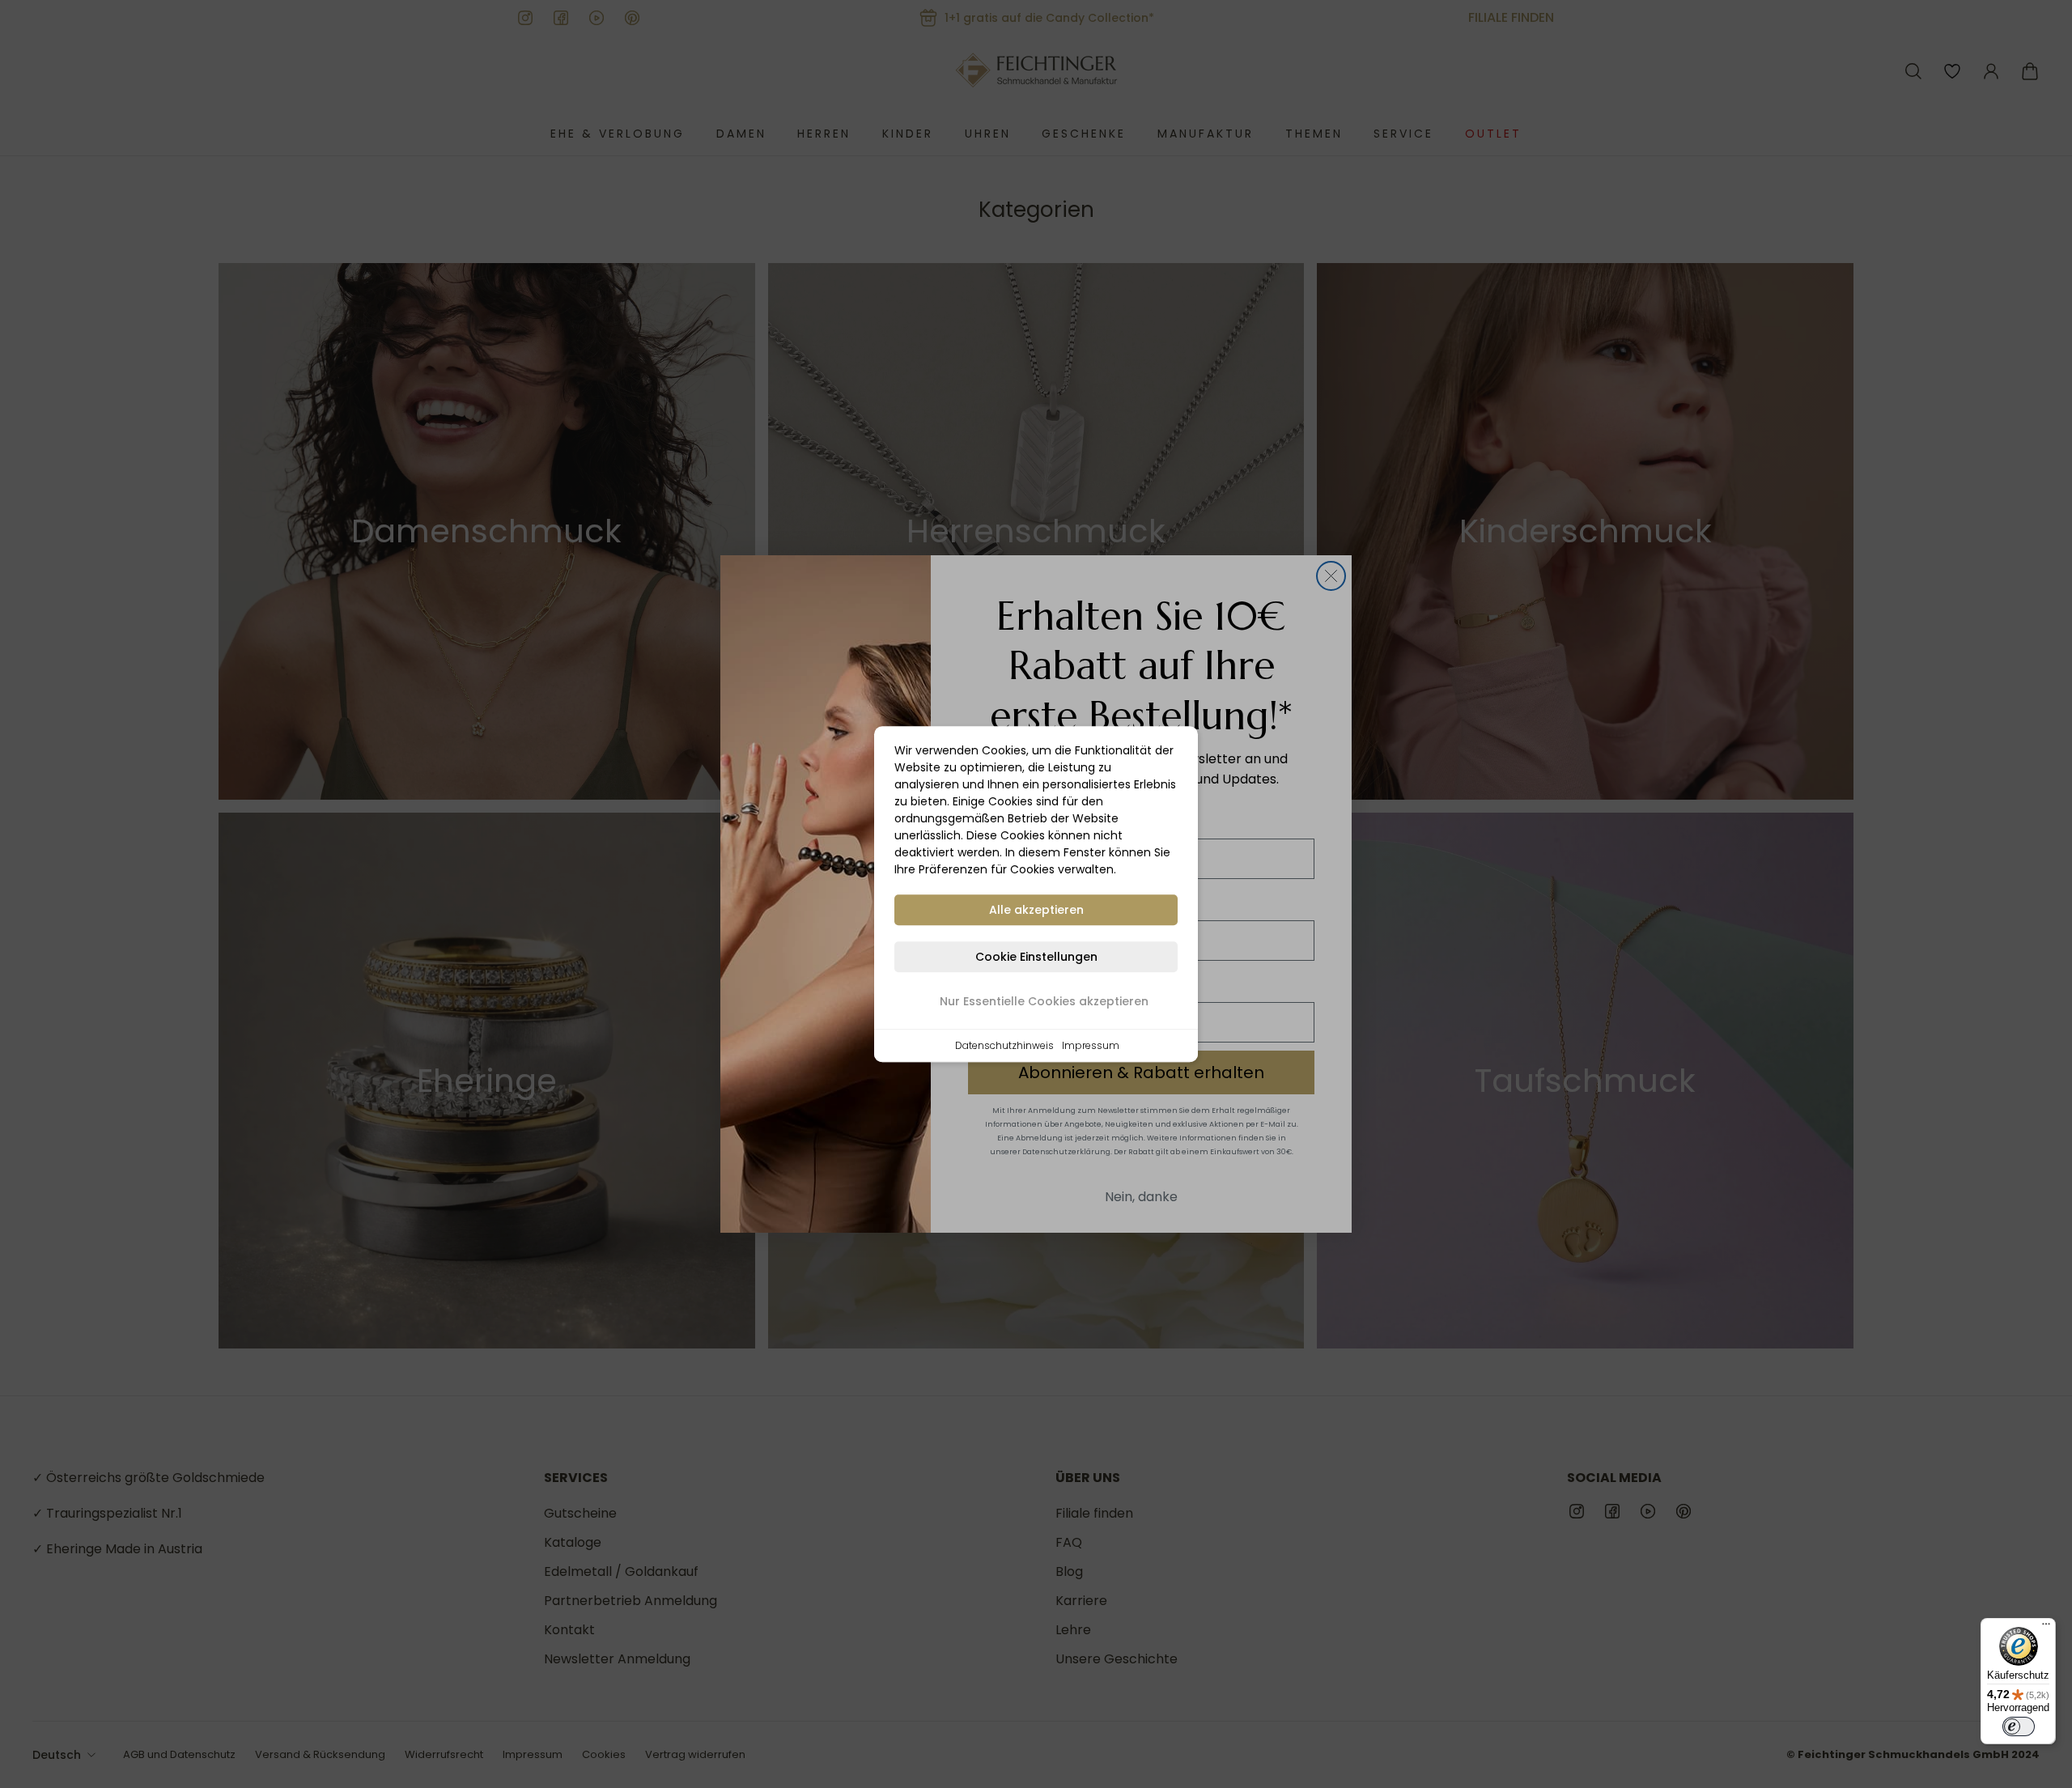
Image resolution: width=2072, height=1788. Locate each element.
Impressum (1091, 1045)
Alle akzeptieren (1036, 910)
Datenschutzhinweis (1004, 1045)
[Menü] (2046, 1628)
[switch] (2019, 1726)
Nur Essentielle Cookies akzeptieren (1044, 1001)
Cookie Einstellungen (1036, 957)
